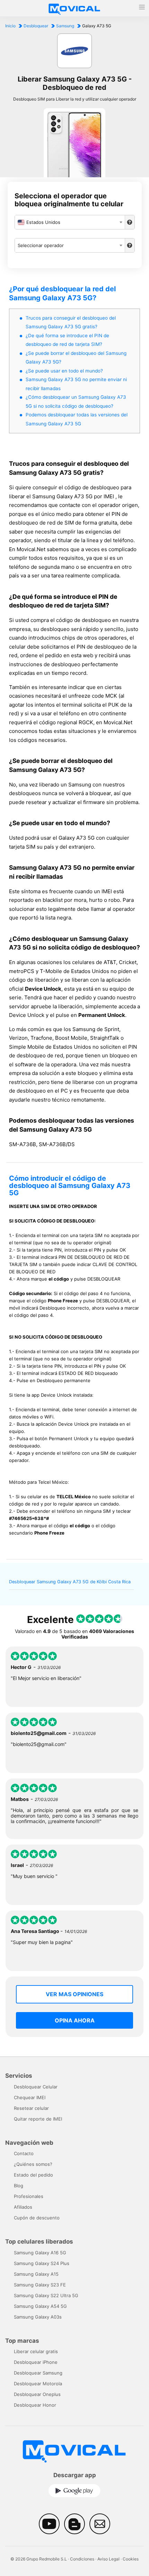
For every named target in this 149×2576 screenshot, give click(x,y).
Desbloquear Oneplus (37, 2394)
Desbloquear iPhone (36, 2362)
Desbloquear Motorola (38, 2384)
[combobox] (70, 222)
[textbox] (70, 222)
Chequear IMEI (30, 2097)
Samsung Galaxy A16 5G (40, 2253)
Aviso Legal (108, 2559)
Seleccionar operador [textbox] (41, 245)
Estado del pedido (33, 2175)
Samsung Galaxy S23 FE (40, 2285)
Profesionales (29, 2196)
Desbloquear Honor (35, 2405)
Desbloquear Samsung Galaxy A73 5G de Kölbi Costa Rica (70, 1582)
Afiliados (23, 2207)
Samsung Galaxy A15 (36, 2274)
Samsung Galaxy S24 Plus (42, 2263)
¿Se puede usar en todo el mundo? (64, 371)
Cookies (131, 2559)
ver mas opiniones (74, 1994)
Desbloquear (36, 26)
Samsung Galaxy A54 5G (40, 2306)
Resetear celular (31, 2108)
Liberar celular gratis (36, 2351)
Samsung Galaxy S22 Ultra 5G (46, 2295)
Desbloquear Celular (36, 2087)
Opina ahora (75, 2020)
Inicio (10, 26)
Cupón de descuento (37, 2218)
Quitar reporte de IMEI (38, 2119)
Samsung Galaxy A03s (38, 2317)
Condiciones (82, 2559)
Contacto (24, 2153)
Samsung (65, 26)
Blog (19, 2186)
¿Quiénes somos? (33, 2164)
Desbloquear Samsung (38, 2373)
